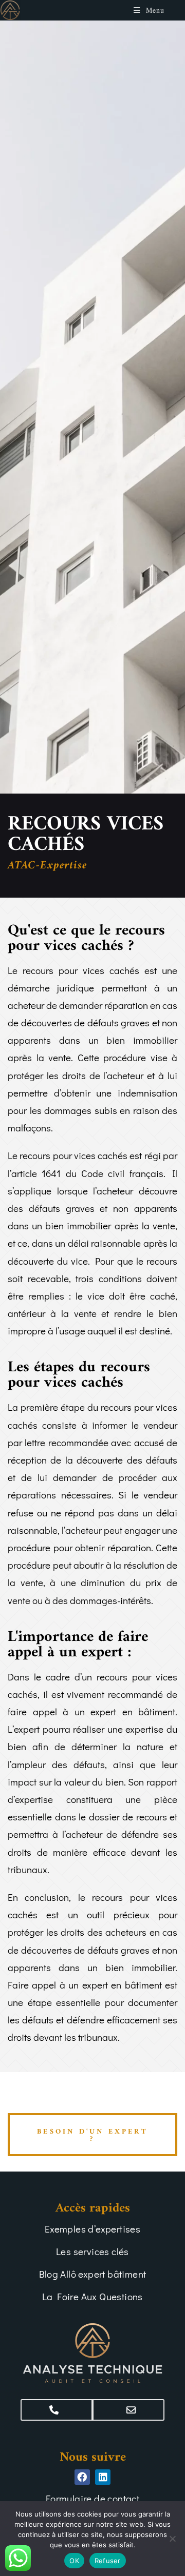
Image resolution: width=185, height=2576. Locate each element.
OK (74, 2561)
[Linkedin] (103, 2477)
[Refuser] (172, 2539)
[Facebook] (82, 2477)
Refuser (108, 2561)
